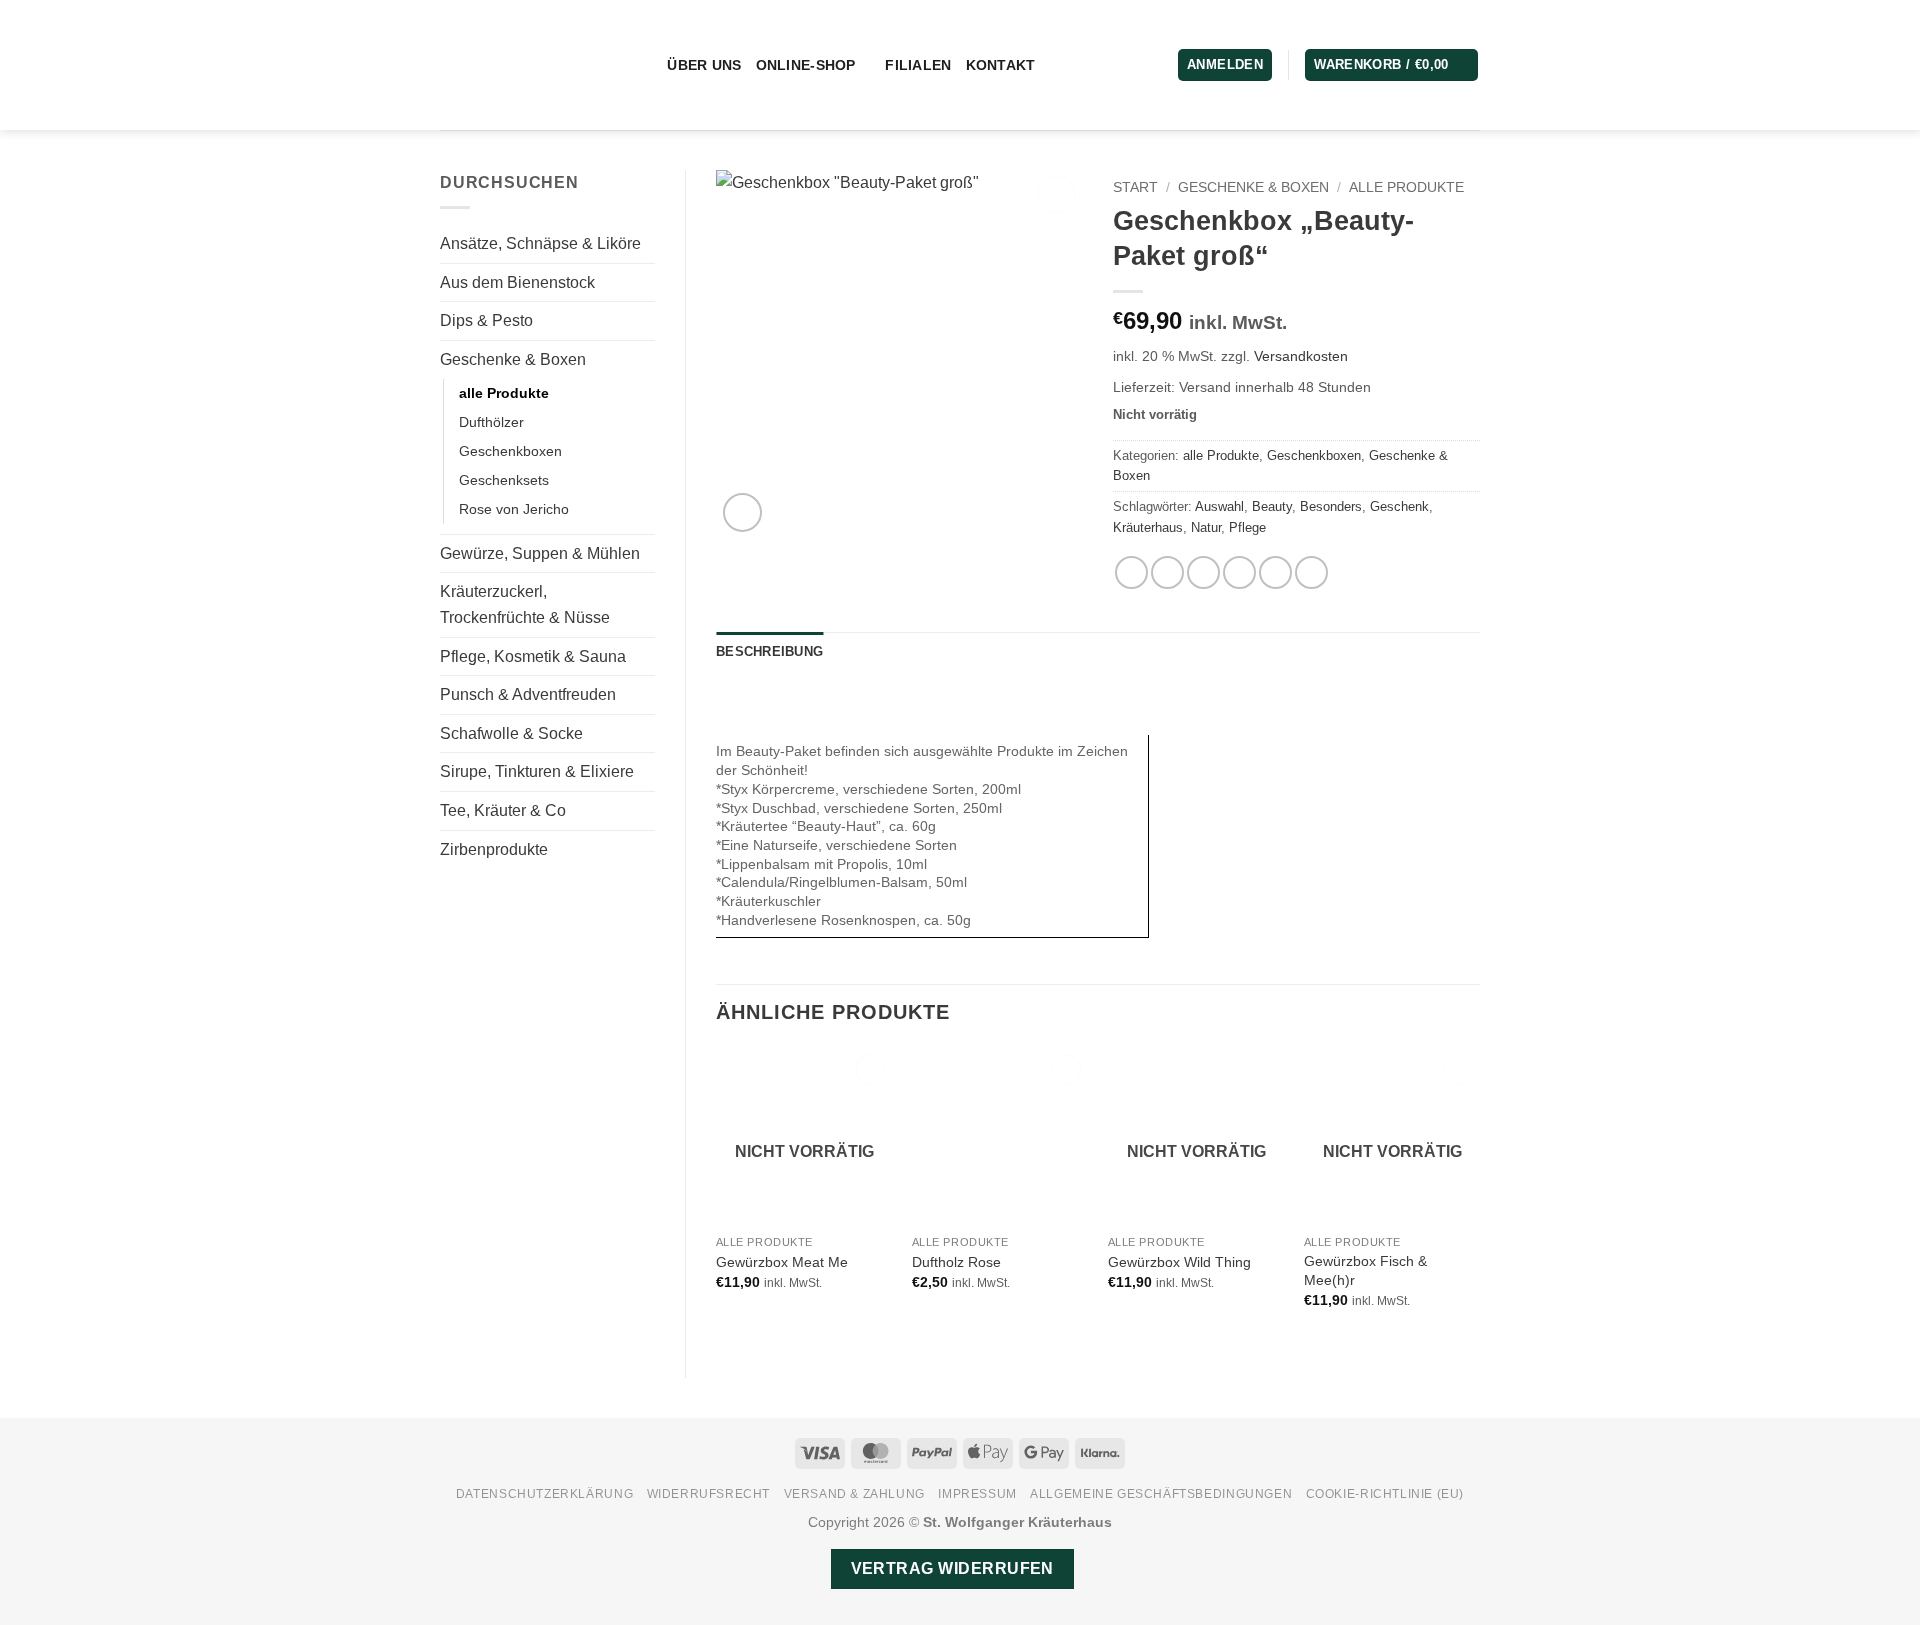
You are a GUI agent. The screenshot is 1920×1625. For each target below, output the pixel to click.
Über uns (704, 65)
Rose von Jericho (514, 509)
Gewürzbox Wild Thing (1179, 1262)
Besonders (1331, 506)
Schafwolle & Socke (511, 733)
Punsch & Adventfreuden (528, 694)
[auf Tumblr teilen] (1311, 572)
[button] (1391, 65)
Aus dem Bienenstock (517, 282)
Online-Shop (806, 65)
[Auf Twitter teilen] (1167, 572)
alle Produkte (504, 393)
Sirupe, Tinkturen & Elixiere (537, 771)
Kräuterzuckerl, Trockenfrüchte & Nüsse (525, 604)
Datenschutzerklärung (544, 1494)
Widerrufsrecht (709, 1494)
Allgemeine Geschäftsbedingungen (1161, 1494)
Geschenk (1399, 506)
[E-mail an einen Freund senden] (1203, 572)
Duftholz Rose (956, 1262)
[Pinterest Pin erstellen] (1239, 572)
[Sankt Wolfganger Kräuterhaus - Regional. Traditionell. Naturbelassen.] (523, 65)
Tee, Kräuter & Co (503, 810)
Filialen (918, 65)
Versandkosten (1301, 356)
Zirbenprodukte (494, 849)
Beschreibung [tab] (769, 651)
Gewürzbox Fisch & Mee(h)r (1365, 1270)
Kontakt (1001, 65)
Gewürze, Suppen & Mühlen (540, 553)
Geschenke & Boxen (513, 359)
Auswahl (1219, 506)
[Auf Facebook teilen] (1131, 572)
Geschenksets (504, 480)
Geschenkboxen (510, 451)
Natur (1206, 527)
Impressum (977, 1494)
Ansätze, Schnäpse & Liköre (540, 243)
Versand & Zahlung (854, 1494)
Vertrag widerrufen (952, 1568)
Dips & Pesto (486, 320)
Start (1135, 187)
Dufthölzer (491, 422)
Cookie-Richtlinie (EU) (1385, 1494)
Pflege (1247, 527)
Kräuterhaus (1148, 527)
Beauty (1272, 506)
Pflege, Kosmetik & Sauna (533, 656)
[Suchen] (644, 65)
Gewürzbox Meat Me (782, 1262)
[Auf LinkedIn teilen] (1275, 572)
